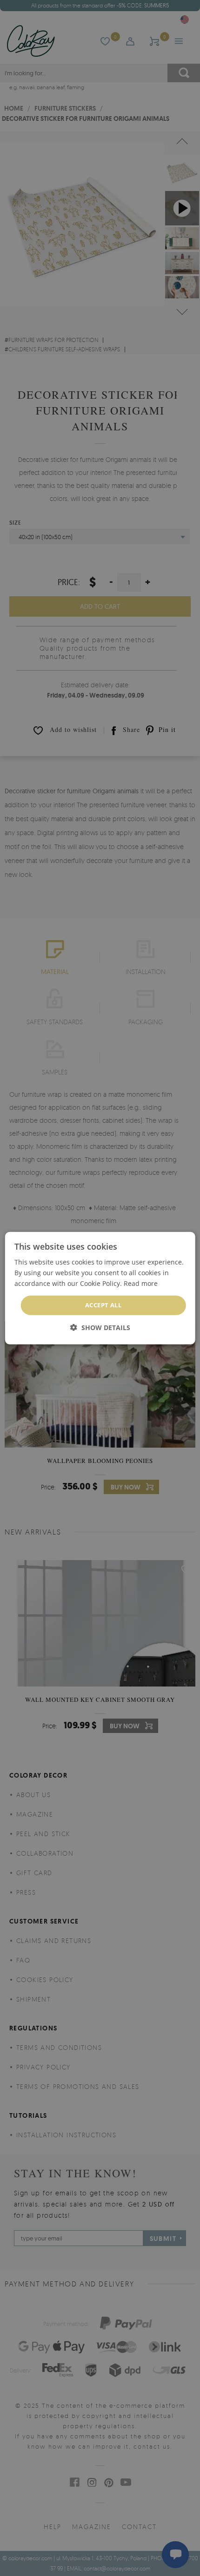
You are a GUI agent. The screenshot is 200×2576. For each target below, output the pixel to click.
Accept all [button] (103, 1305)
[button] (100, 1328)
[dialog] (100, 1288)
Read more (141, 1283)
